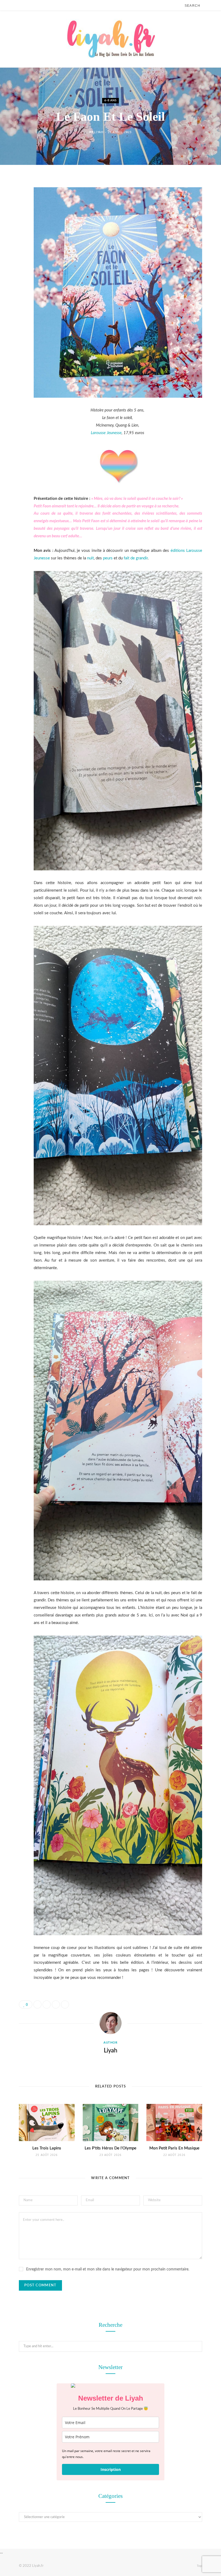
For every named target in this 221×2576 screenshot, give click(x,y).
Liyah (99, 132)
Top (199, 2566)
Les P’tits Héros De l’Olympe (110, 2148)
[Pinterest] (15, 226)
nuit (90, 558)
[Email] (15, 240)
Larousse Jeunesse (106, 433)
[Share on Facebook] (15, 198)
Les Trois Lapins (47, 2148)
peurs (108, 558)
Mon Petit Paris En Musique (174, 2148)
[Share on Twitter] (15, 212)
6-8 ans (110, 101)
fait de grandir (136, 558)
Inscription (111, 2469)
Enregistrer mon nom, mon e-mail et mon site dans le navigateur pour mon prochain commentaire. (108, 2269)
